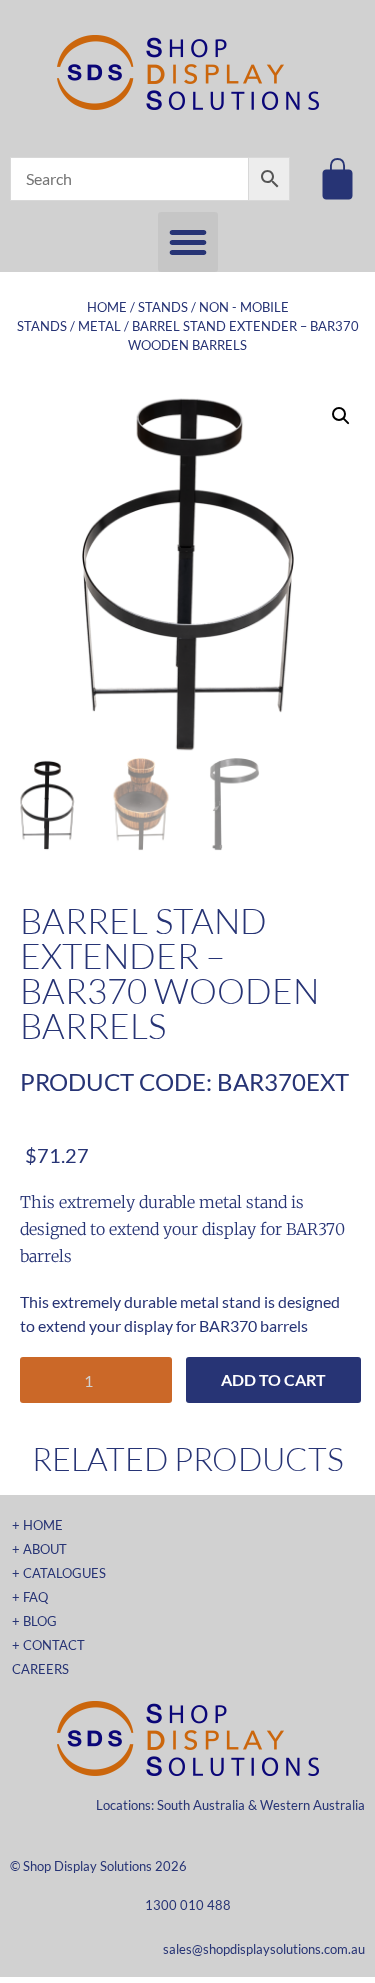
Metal (99, 326)
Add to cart (273, 1379)
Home (107, 307)
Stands (163, 307)
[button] (188, 242)
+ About (39, 1549)
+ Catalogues (59, 1573)
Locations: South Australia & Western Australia (230, 1805)
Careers (40, 1669)
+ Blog (34, 1621)
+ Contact (48, 1645)
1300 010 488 (188, 1905)
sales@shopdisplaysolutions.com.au (264, 1949)
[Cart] (337, 178)
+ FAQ (30, 1597)
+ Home (37, 1525)
